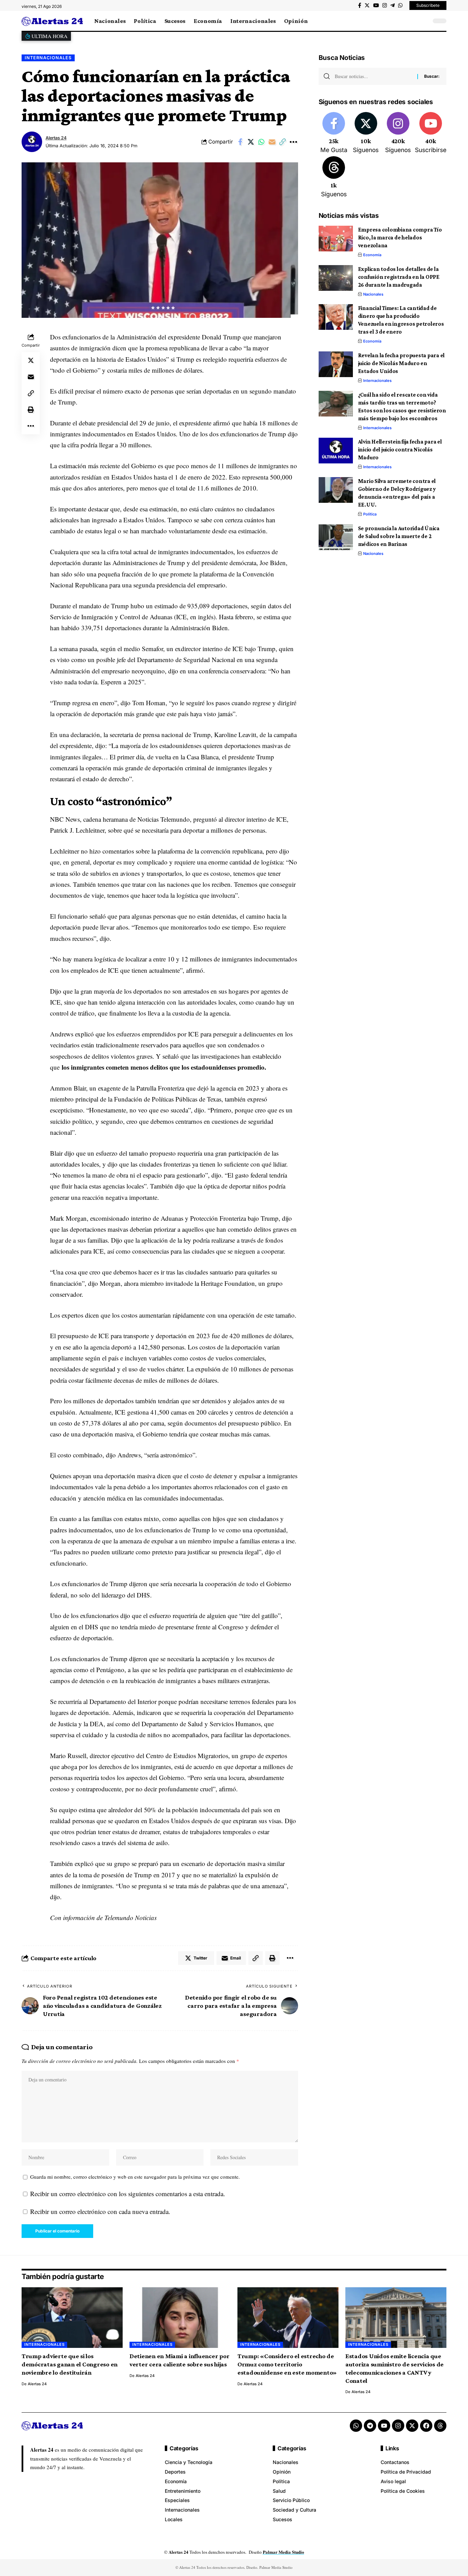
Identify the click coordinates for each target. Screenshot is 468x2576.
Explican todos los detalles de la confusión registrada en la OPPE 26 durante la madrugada (399, 277)
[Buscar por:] (373, 76)
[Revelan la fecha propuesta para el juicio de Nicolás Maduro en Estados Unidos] (336, 364)
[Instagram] (385, 5)
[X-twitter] (412, 2426)
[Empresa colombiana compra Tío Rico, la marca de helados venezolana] (336, 239)
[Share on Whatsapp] (261, 142)
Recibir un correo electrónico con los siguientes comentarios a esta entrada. (128, 2194)
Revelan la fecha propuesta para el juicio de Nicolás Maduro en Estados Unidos (402, 363)
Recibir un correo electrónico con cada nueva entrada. (100, 2211)
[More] (293, 142)
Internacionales (48, 58)
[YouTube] (376, 5)
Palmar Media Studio (284, 2552)
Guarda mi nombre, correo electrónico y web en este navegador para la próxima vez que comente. (135, 2177)
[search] (424, 21)
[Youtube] (431, 133)
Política (370, 514)
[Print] (31, 409)
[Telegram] (392, 5)
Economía (372, 255)
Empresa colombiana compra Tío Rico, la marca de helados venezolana (400, 238)
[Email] (272, 142)
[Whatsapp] (356, 2426)
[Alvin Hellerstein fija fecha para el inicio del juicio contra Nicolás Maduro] (336, 451)
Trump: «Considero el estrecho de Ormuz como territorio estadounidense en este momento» (287, 2364)
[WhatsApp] (400, 5)
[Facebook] (360, 5)
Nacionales (373, 294)
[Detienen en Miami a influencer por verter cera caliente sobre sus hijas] (180, 2318)
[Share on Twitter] (251, 142)
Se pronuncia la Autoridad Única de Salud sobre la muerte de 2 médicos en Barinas (399, 536)
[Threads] (334, 177)
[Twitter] (367, 5)
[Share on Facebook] (240, 142)
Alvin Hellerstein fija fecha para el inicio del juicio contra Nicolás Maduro (400, 450)
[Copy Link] (283, 142)
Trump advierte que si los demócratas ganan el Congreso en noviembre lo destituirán (70, 2364)
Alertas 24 (56, 138)
